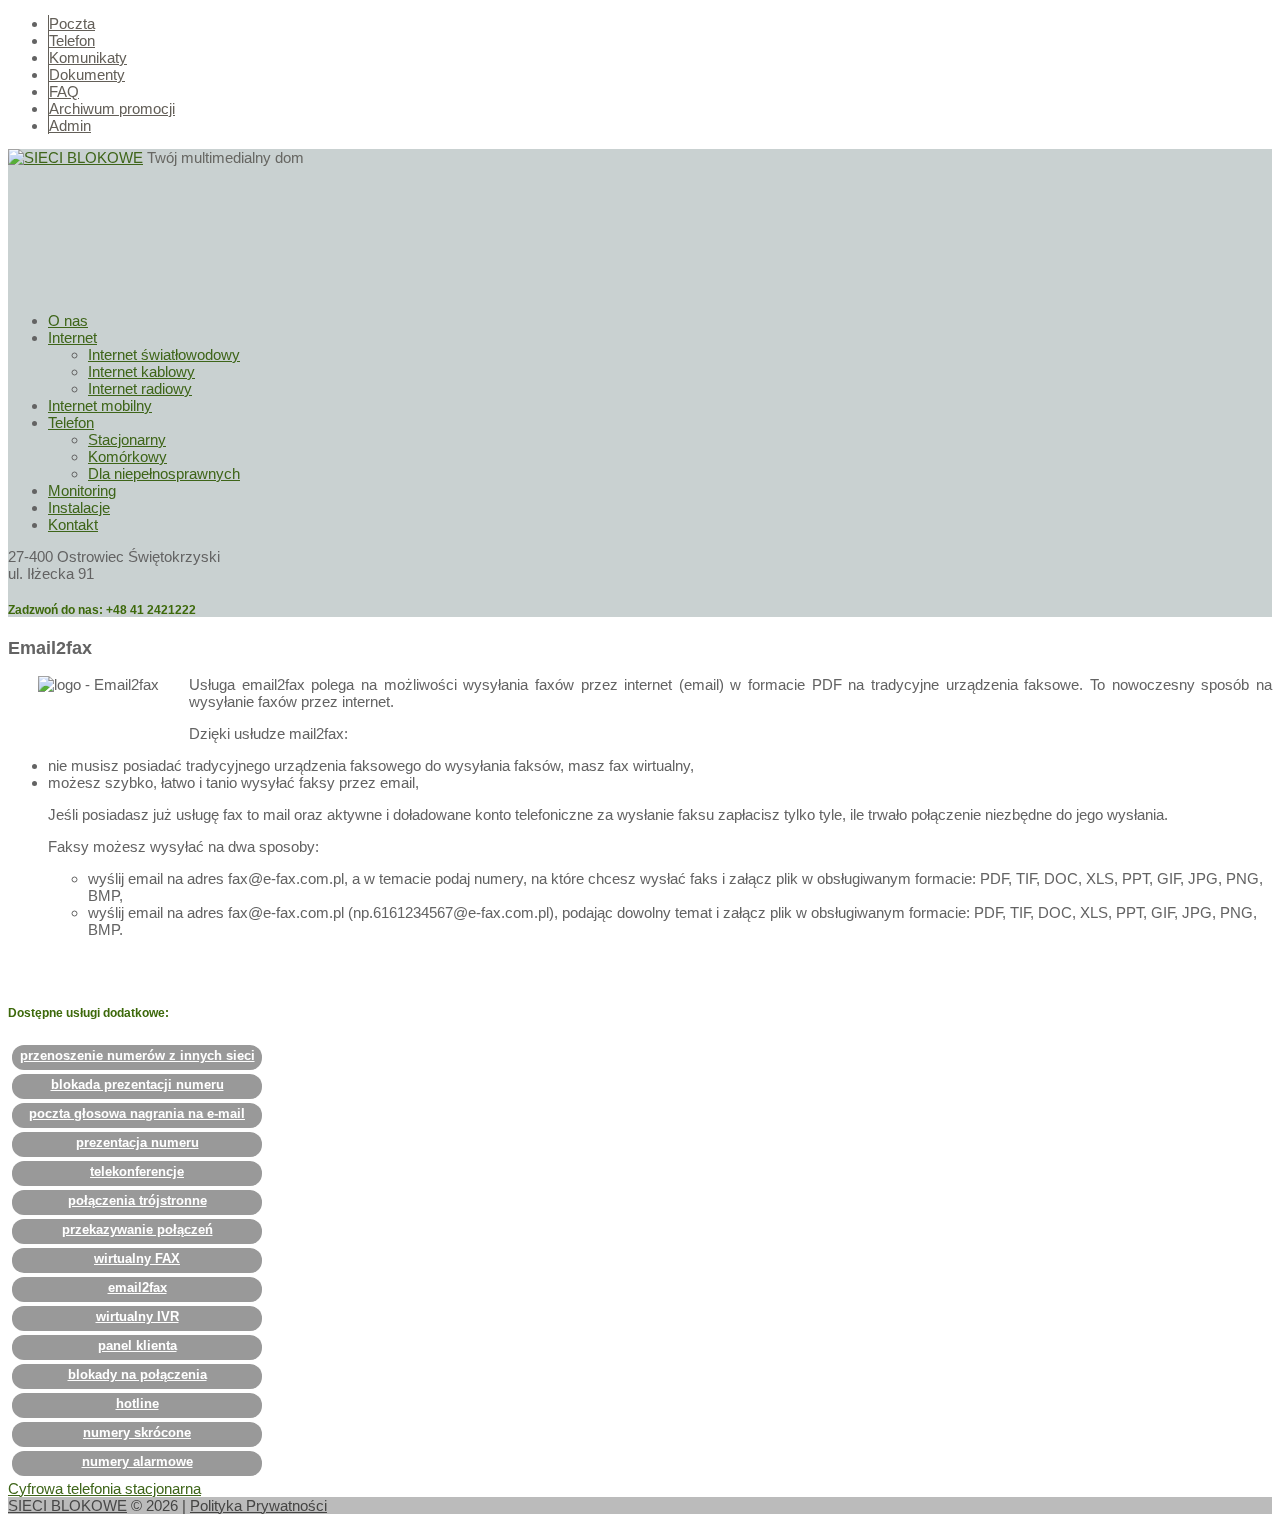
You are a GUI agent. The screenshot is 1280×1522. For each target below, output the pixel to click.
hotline (137, 1403)
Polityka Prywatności (258, 1505)
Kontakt (73, 524)
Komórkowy (127, 456)
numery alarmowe (137, 1461)
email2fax (137, 1287)
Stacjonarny (127, 439)
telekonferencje (137, 1171)
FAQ (64, 91)
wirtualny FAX (137, 1258)
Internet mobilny (100, 405)
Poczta (72, 23)
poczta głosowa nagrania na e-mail (137, 1113)
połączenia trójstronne (137, 1200)
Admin (70, 125)
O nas (68, 320)
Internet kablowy (141, 371)
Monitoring (82, 490)
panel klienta (137, 1345)
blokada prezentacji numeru (137, 1084)
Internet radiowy (140, 388)
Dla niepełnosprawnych (164, 473)
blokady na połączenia (137, 1374)
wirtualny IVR (137, 1316)
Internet (72, 337)
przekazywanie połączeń (137, 1229)
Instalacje (79, 507)
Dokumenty (87, 74)
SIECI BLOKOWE (67, 1505)
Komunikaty (88, 57)
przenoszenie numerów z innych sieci (137, 1055)
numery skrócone (137, 1432)
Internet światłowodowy (164, 354)
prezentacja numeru (137, 1142)
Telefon (72, 40)
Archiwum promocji (112, 108)
